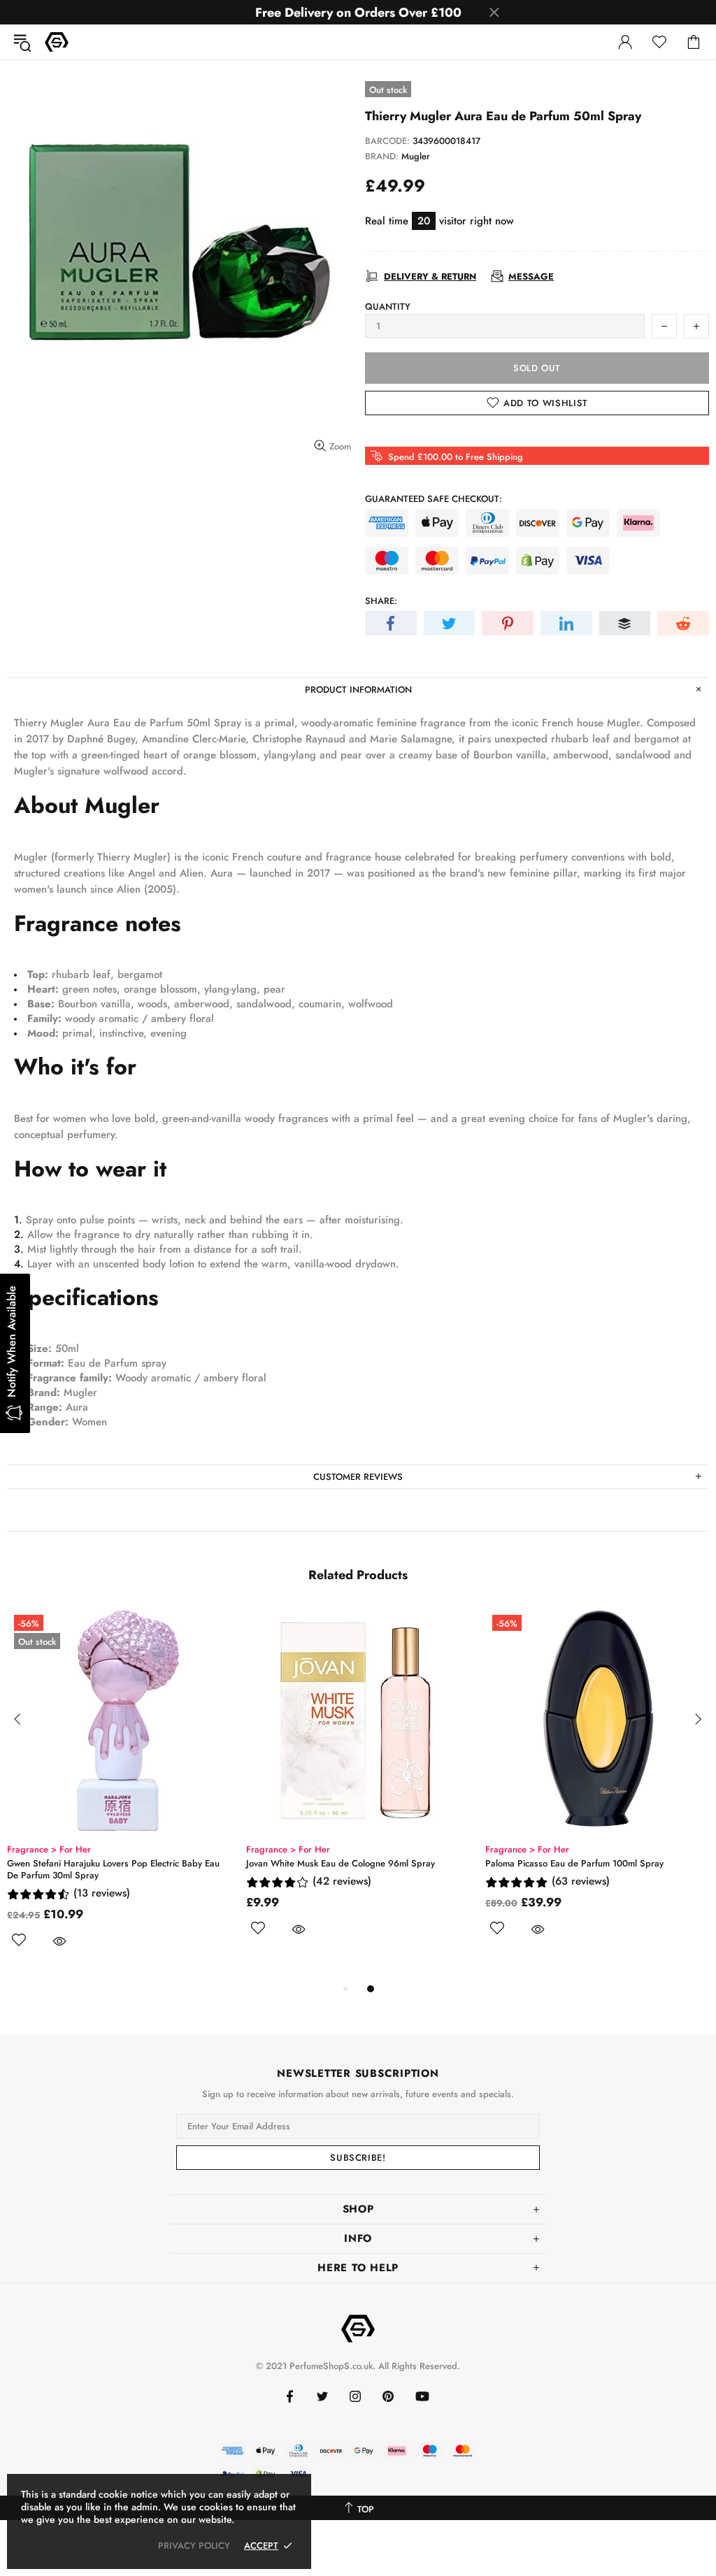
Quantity (388, 307)
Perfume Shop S (57, 42)
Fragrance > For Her (277, 1849)
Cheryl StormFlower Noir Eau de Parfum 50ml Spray (580, 1863)
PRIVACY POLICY (194, 2546)
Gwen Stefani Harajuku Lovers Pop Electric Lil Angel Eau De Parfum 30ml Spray (340, 1869)
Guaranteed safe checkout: (434, 499)
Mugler (416, 156)
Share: (381, 601)
